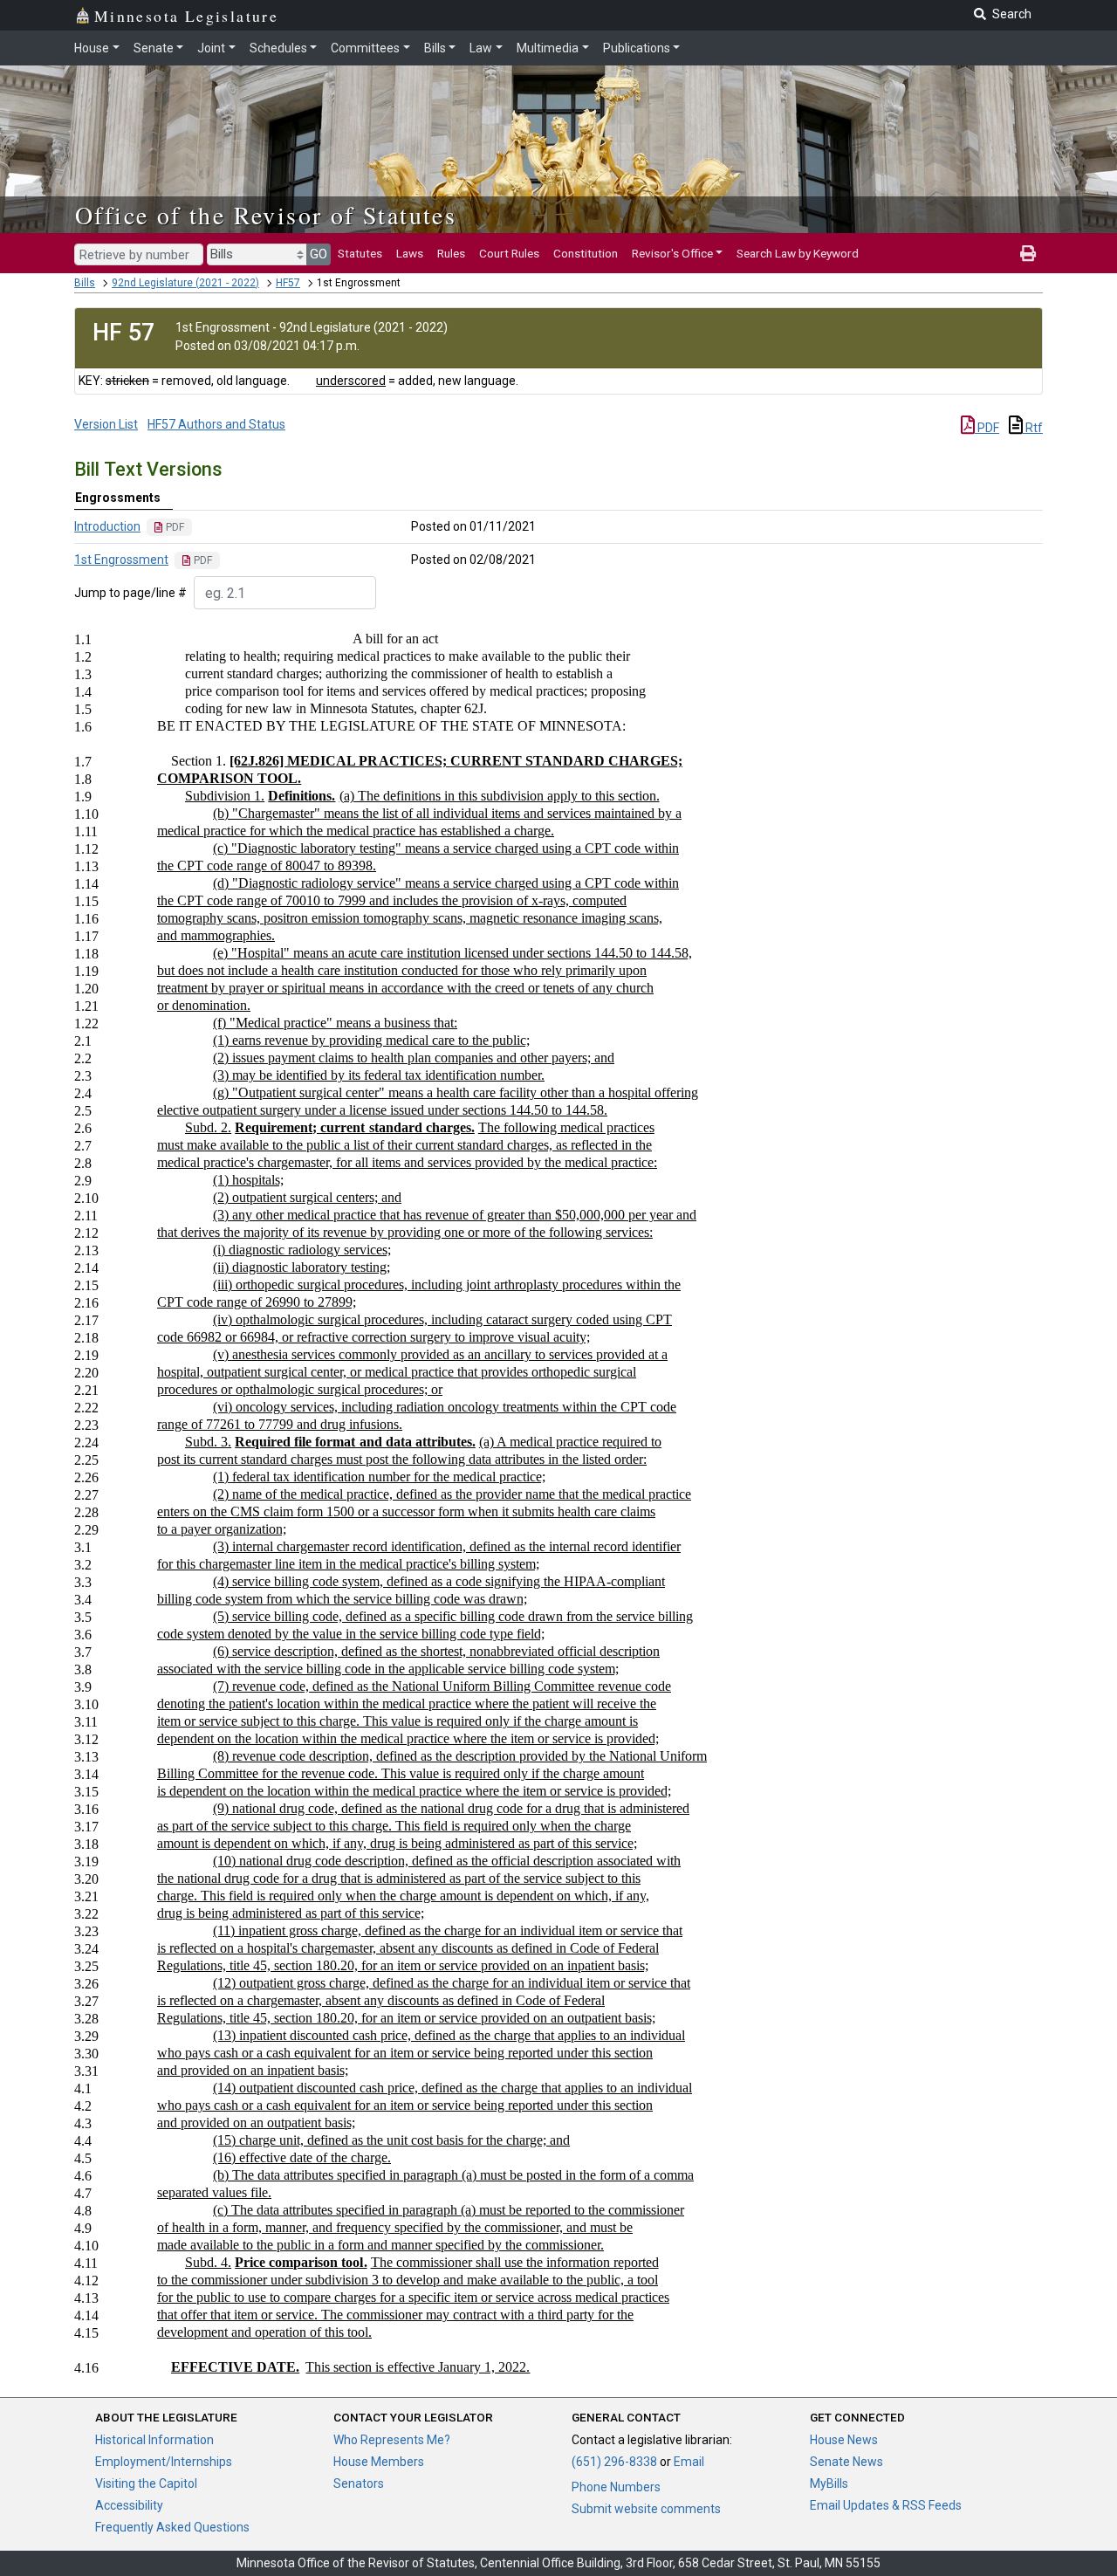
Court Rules (509, 253)
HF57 (288, 283)
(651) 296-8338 (614, 2462)
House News (844, 2440)
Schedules (278, 48)
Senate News (846, 2462)
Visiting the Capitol (146, 2483)
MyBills (829, 2483)
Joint (211, 48)
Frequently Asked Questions (172, 2527)
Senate (154, 48)
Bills (435, 48)
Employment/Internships (164, 2462)
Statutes (360, 253)
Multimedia (548, 48)
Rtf (1033, 428)
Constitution (586, 253)
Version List (106, 424)
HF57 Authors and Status (216, 424)
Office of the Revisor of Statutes (266, 215)
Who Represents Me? (392, 2440)
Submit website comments (646, 2509)
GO (319, 254)
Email (689, 2462)
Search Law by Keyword (798, 253)
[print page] (1028, 253)
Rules (451, 253)
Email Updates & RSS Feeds (886, 2505)
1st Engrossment (121, 560)
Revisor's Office (672, 253)
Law (481, 48)
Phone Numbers (616, 2487)
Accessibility (129, 2505)
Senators (359, 2483)
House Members (379, 2462)
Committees (365, 48)
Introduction (107, 526)
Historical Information (154, 2440)
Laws (410, 253)
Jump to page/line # (130, 593)
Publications (637, 48)
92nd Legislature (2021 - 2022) (185, 283)
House (92, 48)
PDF (987, 428)
